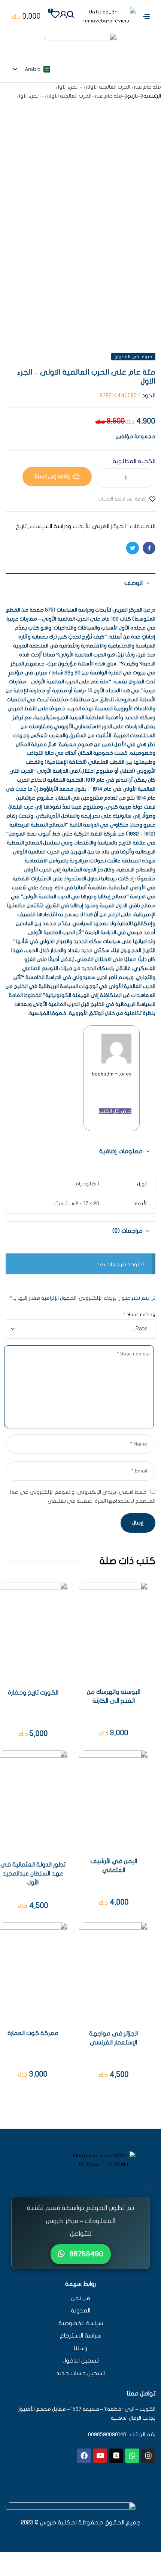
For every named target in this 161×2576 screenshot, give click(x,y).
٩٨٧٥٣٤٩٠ (86, 2254)
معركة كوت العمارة (33, 2033)
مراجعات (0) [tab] (127, 1231)
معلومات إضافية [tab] (121, 1151)
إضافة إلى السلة (52, 476)
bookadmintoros (112, 1074)
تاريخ (133, 96)
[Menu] (144, 16)
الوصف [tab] (133, 583)
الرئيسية (152, 96)
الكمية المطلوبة (134, 461)
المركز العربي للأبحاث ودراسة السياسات (78, 526)
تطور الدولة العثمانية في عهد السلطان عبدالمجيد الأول (33, 1874)
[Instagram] (148, 2456)
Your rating (139, 1315)
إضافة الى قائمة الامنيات (122, 499)
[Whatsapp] (132, 2456)
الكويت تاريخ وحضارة (33, 1693)
